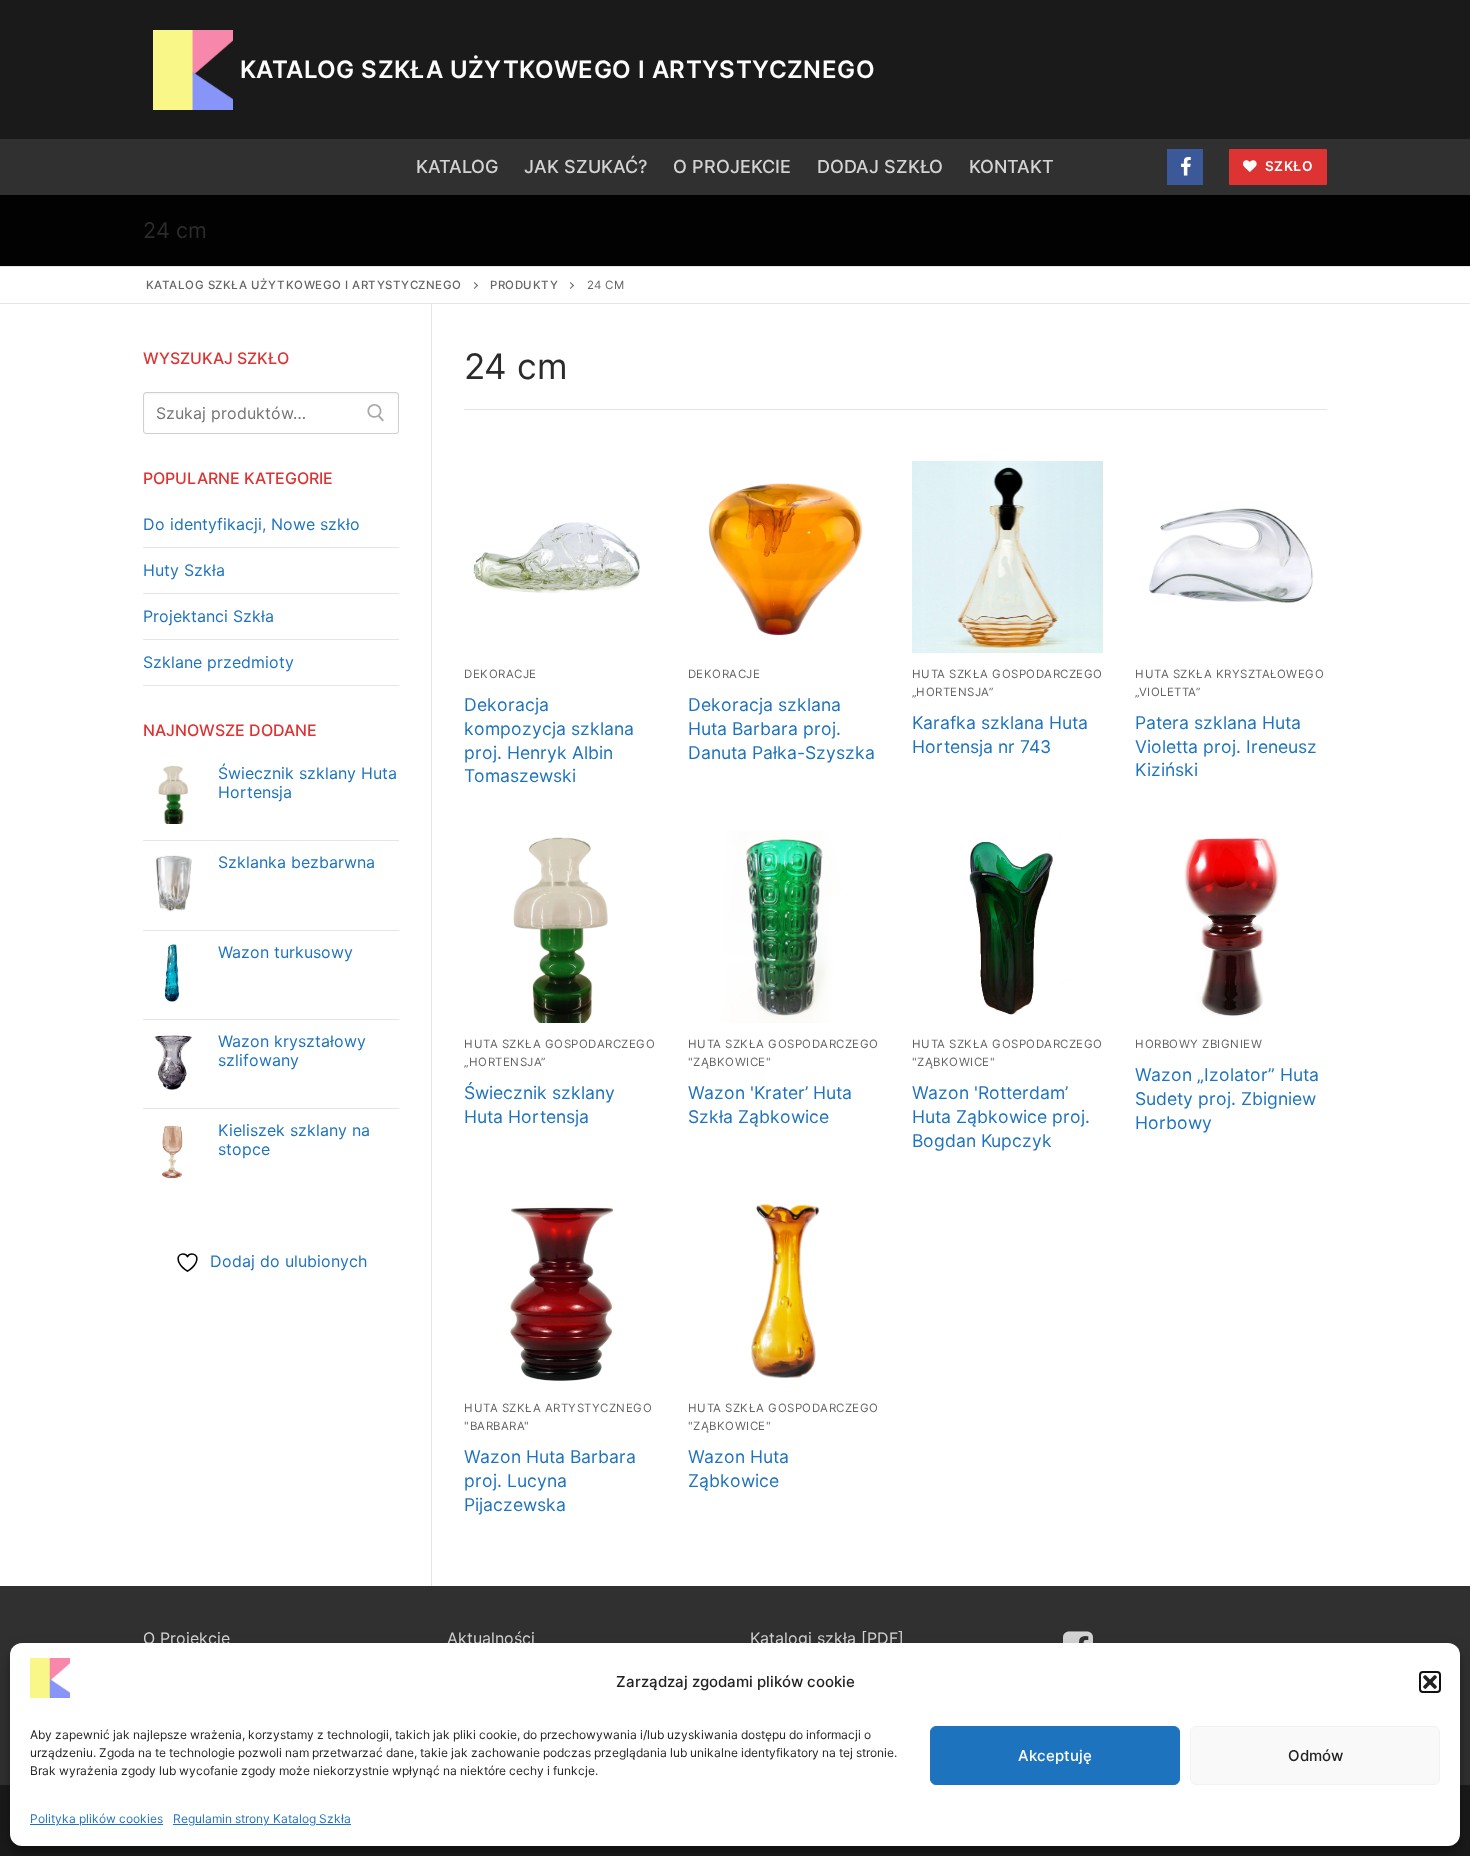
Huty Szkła (184, 570)
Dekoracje (500, 674)
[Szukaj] (376, 413)
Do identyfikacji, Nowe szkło (251, 524)
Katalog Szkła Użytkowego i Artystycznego (557, 69)
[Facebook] (1185, 167)
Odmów (1315, 1755)
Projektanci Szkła (208, 616)
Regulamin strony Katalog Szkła (262, 1818)
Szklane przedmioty (218, 662)
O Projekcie (186, 1638)
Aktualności (491, 1638)
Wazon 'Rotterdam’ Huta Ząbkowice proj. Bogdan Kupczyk (1001, 1116)
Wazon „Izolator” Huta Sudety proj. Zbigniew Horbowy (1227, 1098)
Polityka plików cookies (96, 1818)
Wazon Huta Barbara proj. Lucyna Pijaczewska (550, 1480)
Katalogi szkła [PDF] (827, 1638)
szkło (1287, 166)
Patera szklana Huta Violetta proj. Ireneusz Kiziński (1226, 746)
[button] (1430, 1682)
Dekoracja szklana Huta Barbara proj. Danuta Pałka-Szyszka (781, 728)
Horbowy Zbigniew (1198, 1044)
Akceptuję (1055, 1755)
